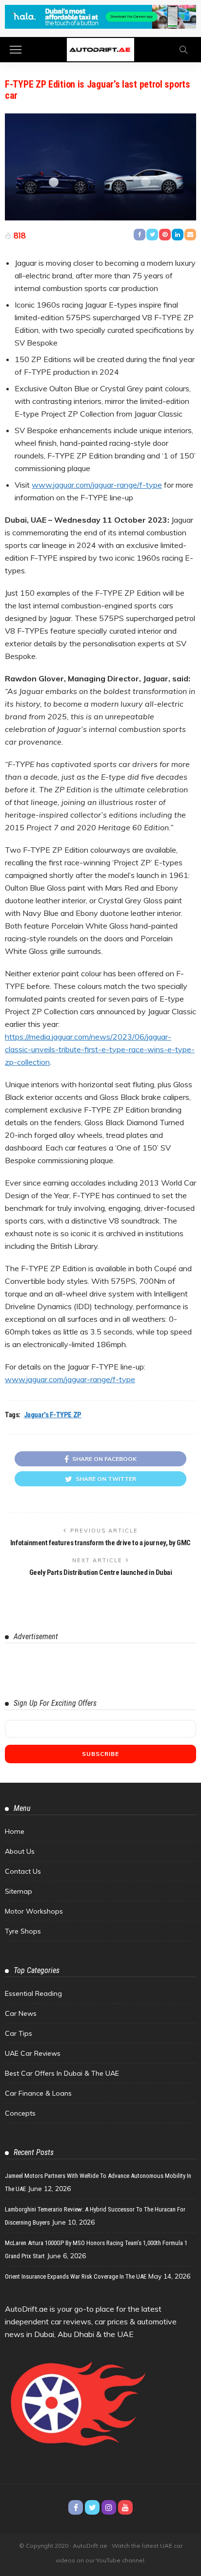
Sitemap (19, 1891)
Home (15, 1831)
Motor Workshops (34, 1911)
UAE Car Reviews (33, 2053)
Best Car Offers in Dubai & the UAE (62, 2073)
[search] (183, 50)
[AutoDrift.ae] (100, 48)
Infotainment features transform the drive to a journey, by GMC (100, 1543)
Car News (21, 2013)
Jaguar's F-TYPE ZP (53, 1415)
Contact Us (23, 1871)
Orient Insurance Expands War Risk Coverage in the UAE (76, 2276)
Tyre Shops (23, 1931)
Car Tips (19, 2033)
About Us (20, 1851)
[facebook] (76, 2507)
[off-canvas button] (16, 50)
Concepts (20, 2113)
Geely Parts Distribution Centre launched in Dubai (101, 1572)
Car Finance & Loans (38, 2093)
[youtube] (125, 2507)
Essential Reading (33, 1993)
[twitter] (92, 2507)
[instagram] (109, 2507)
